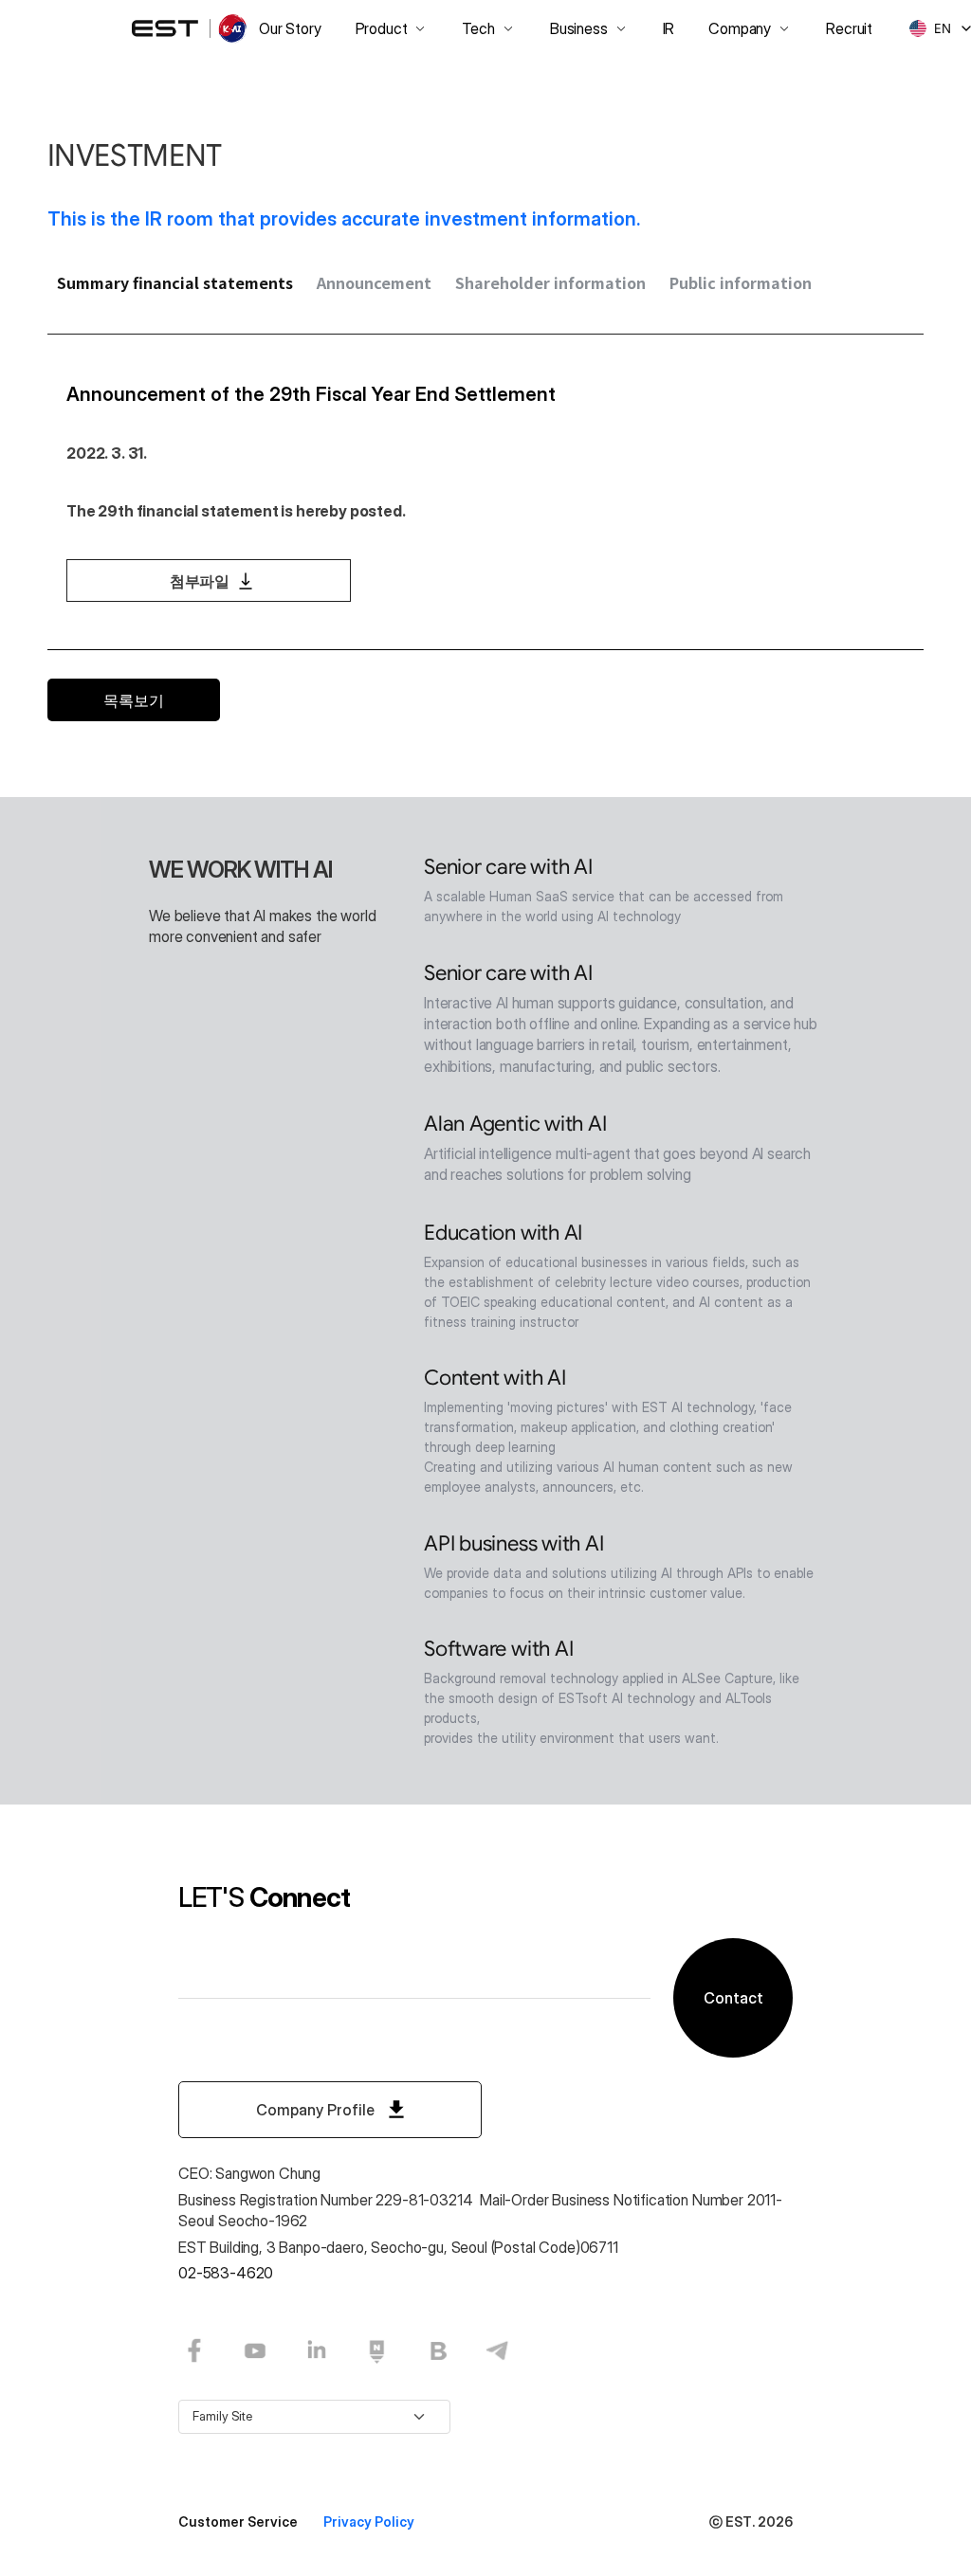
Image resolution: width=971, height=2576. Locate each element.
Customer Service (239, 2522)
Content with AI (495, 1378)
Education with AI (503, 1233)
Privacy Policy (369, 2522)
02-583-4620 (226, 2273)
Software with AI (498, 1649)
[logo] (191, 28)
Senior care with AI (508, 867)
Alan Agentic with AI (515, 1124)
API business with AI (514, 1543)
